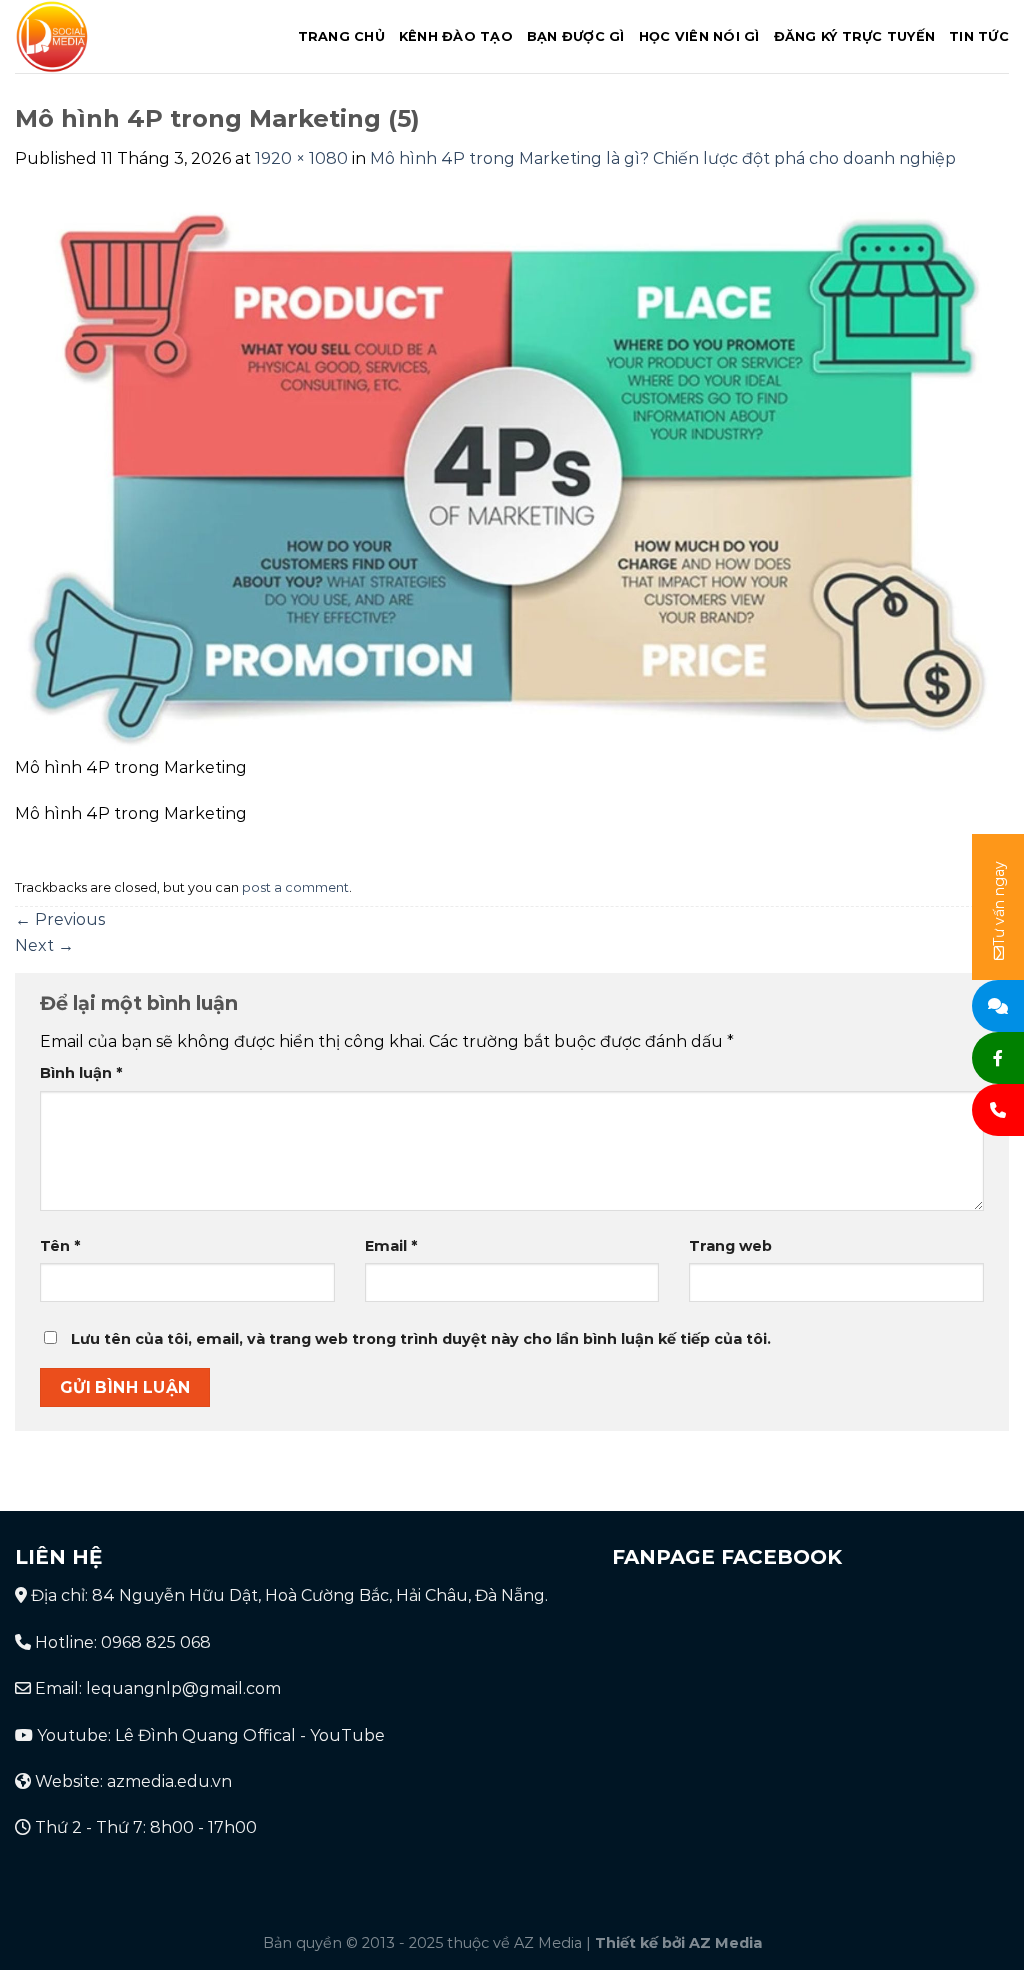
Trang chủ (341, 36)
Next (44, 945)
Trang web (730, 1246)
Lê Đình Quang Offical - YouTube (250, 1735)
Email (391, 1246)
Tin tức (979, 36)
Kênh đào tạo (456, 36)
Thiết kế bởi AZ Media (678, 1943)
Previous (60, 919)
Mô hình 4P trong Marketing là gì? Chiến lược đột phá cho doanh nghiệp (663, 158)
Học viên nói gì (699, 36)
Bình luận (81, 1073)
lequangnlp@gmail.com (183, 1688)
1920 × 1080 (301, 158)
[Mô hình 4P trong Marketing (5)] (512, 474)
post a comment (295, 887)
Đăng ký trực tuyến (855, 36)
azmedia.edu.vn (169, 1781)
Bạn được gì (576, 36)
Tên (60, 1246)
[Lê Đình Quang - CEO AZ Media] (137, 36)
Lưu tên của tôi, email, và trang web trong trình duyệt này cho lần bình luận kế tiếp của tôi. (421, 1339)
